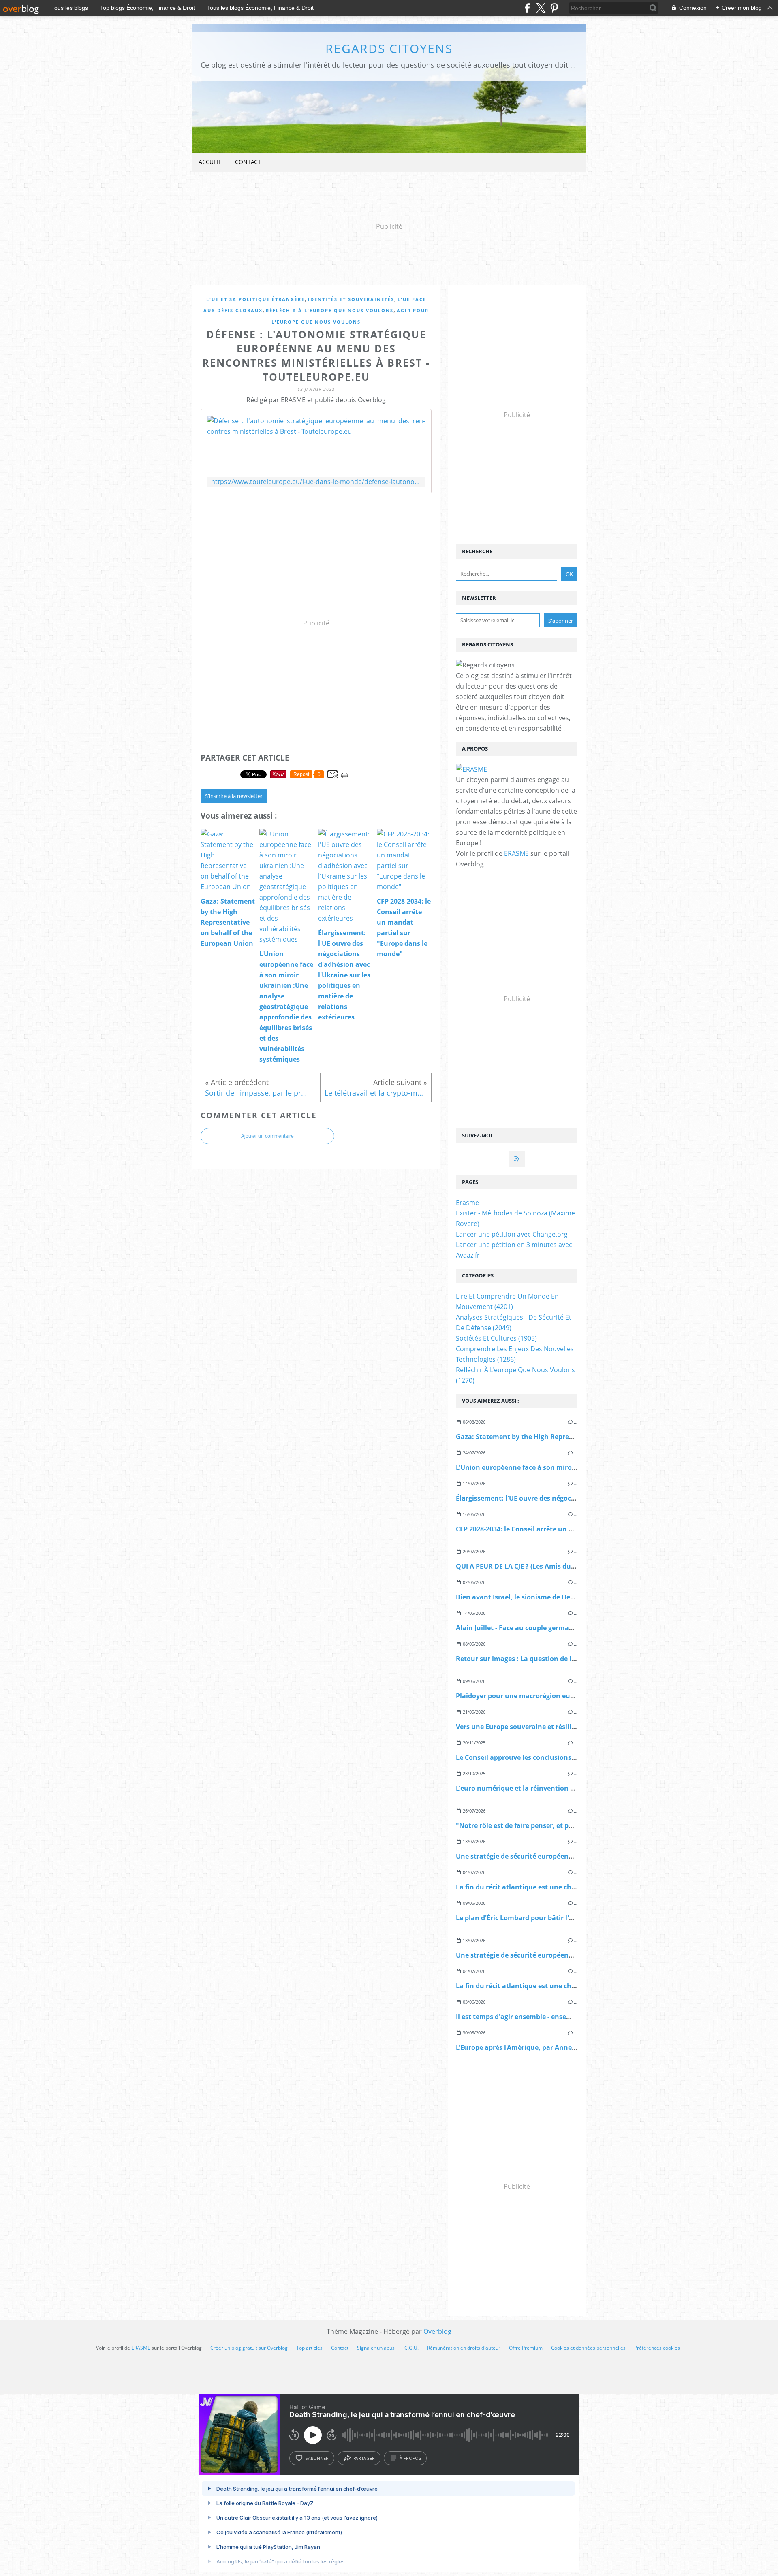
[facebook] (527, 8)
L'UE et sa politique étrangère (255, 299)
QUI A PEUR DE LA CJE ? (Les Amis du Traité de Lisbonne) (545, 1566)
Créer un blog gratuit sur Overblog (249, 2348)
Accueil (210, 162)
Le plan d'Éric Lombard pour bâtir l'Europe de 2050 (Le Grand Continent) (571, 1918)
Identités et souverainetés (351, 299)
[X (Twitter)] (541, 8)
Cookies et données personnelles (588, 2348)
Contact (248, 162)
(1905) (496, 1338)
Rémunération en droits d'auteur (464, 2348)
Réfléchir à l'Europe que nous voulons (330, 310)
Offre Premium (526, 2348)
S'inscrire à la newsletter (234, 796)
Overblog (437, 2331)
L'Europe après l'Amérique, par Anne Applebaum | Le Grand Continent (569, 2047)
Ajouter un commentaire (267, 1136)
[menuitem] (210, 162)
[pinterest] (554, 8)
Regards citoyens (389, 48)
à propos (410, 2458)
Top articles (309, 2348)
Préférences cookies (657, 2348)
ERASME (516, 853)
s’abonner (317, 2458)
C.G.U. (411, 2348)
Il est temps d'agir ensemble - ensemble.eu (524, 2017)
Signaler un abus (376, 2348)
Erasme (467, 1203)
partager (364, 2458)
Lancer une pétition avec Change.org (512, 1234)
